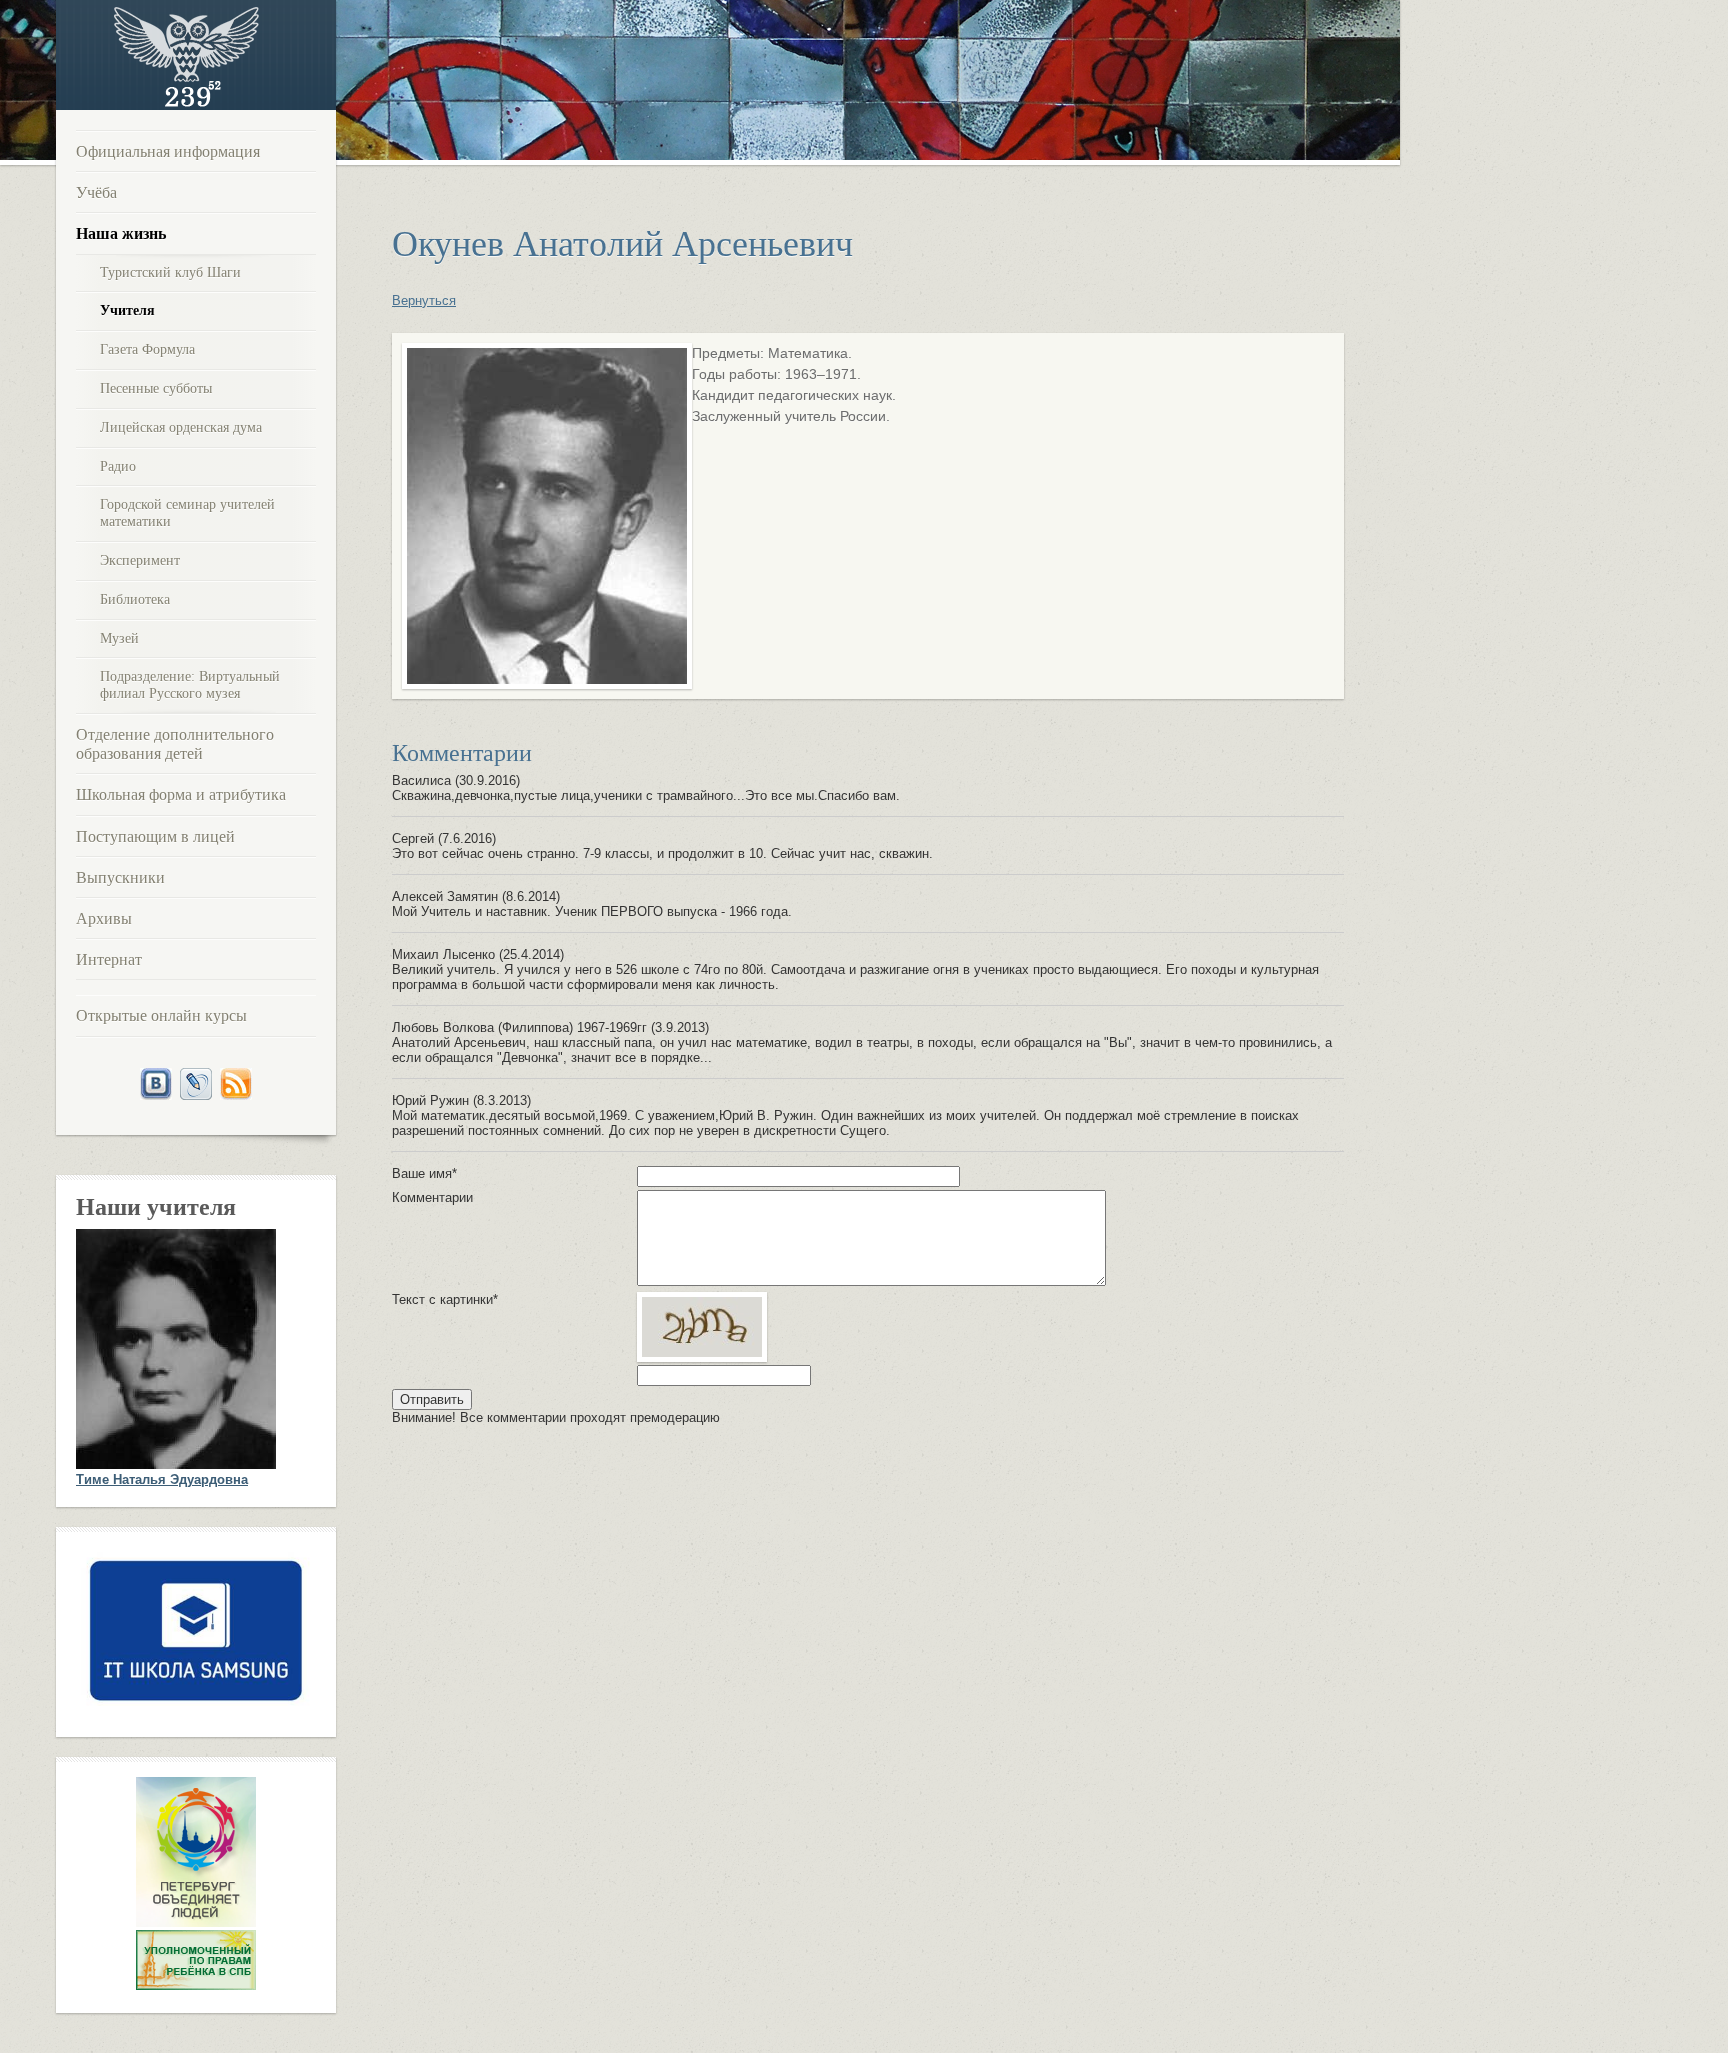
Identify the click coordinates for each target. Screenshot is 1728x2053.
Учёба (96, 192)
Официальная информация (168, 151)
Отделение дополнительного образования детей (175, 744)
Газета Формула (147, 349)
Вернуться (424, 300)
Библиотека (135, 599)
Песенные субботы (156, 388)
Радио (118, 466)
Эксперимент (140, 560)
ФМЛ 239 (186, 55)
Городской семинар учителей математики (187, 513)
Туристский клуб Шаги (170, 272)
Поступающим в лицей (155, 836)
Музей (119, 638)
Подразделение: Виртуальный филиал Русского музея (190, 685)
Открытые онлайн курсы (161, 1015)
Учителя (127, 310)
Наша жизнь (121, 233)
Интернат (109, 959)
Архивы (104, 918)
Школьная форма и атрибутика (181, 794)
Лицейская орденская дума (181, 427)
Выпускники (120, 877)
